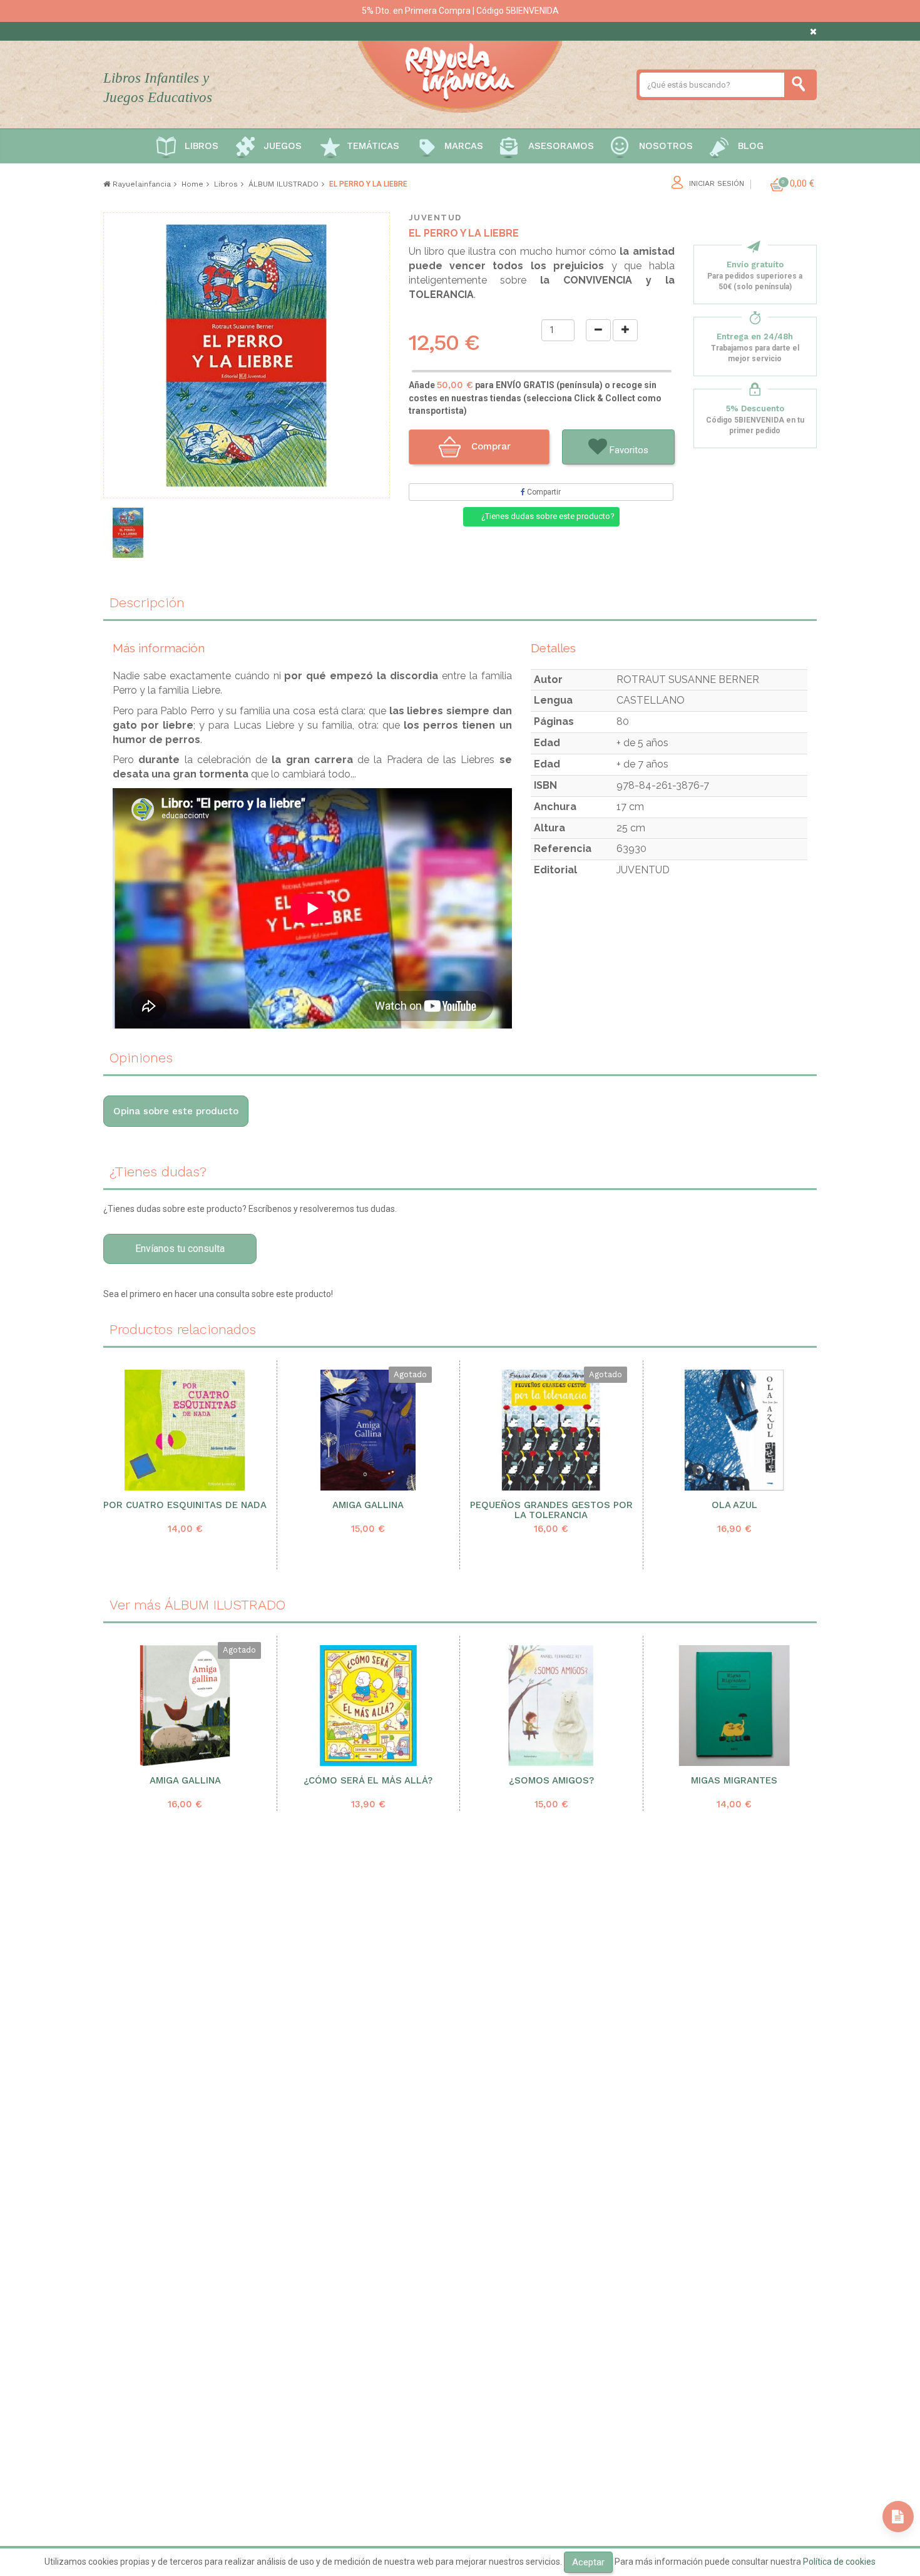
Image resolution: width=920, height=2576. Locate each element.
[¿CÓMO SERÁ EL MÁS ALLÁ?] (369, 1706)
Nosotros (666, 146)
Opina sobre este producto (176, 1111)
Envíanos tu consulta (180, 1249)
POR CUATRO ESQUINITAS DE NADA (185, 1505)
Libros (202, 146)
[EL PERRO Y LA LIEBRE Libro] (128, 533)
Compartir (543, 492)
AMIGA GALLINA (368, 1505)
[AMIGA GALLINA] (368, 1430)
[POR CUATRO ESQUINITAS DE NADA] (185, 1430)
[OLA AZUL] (734, 1430)
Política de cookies (839, 2562)
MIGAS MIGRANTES (734, 1781)
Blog (751, 146)
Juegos (283, 146)
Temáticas (373, 146)
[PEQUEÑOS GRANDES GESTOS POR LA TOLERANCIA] (551, 1430)
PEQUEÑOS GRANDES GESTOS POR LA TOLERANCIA (551, 1511)
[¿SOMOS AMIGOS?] (551, 1706)
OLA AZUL (734, 1505)
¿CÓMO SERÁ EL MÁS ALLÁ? (368, 1781)
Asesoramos (561, 146)
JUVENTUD (435, 218)
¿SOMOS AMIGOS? (551, 1781)
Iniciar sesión (717, 184)
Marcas (464, 146)
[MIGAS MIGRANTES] (735, 1706)
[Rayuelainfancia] (460, 74)
